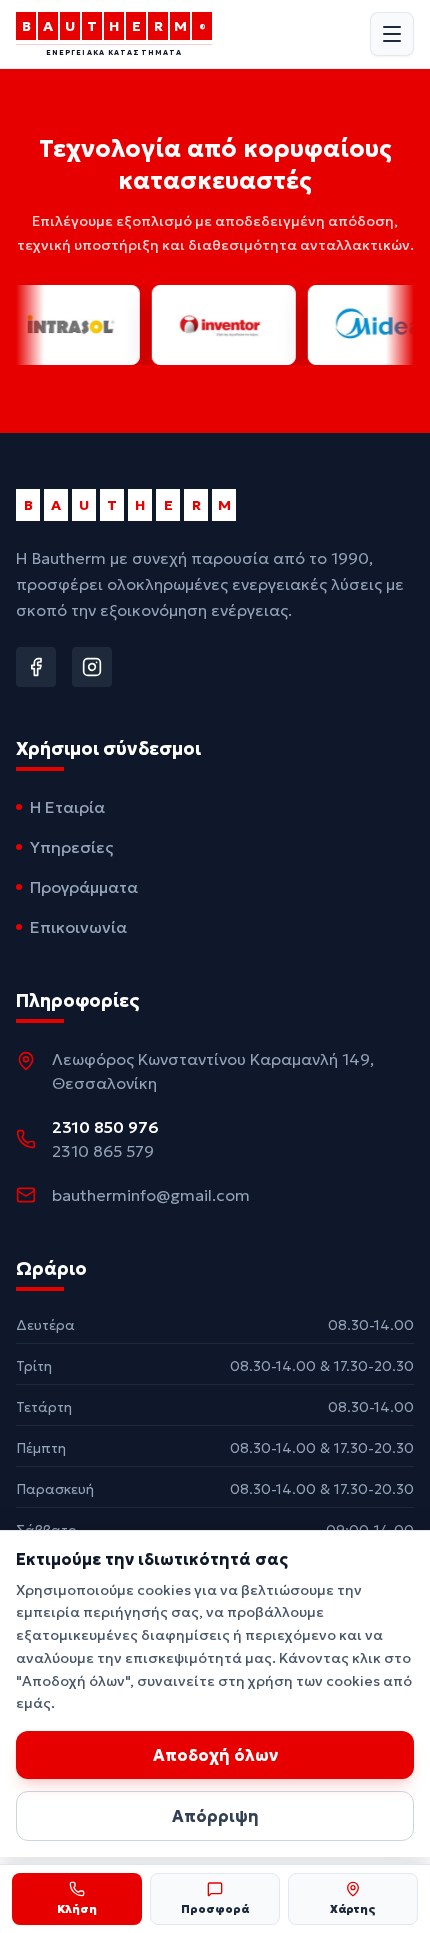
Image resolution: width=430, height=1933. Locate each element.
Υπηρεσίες (71, 847)
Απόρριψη (215, 1816)
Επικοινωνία (78, 927)
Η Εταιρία (67, 807)
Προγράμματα (84, 887)
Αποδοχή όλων (215, 1755)
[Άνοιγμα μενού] (392, 34)
